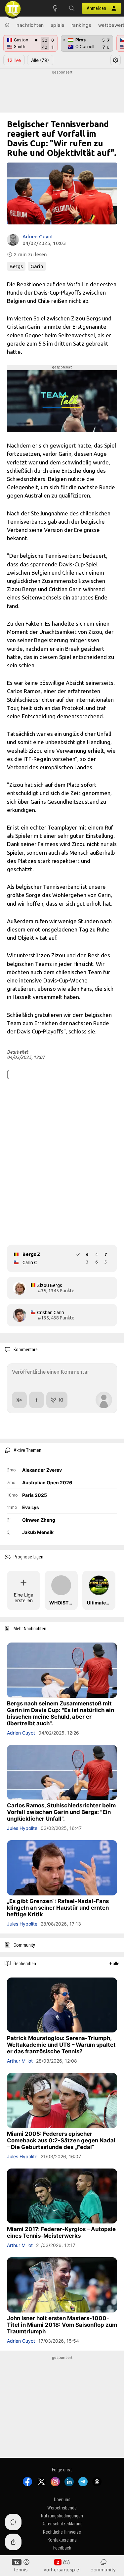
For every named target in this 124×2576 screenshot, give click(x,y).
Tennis (21, 2570)
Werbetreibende (62, 2508)
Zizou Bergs (50, 1285)
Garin (37, 266)
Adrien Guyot (38, 237)
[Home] (7, 25)
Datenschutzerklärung (62, 2524)
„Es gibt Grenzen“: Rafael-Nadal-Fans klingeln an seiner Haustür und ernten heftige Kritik (58, 1908)
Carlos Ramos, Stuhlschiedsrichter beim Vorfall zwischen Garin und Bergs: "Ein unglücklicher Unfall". (61, 1812)
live (14, 60)
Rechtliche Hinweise (62, 2532)
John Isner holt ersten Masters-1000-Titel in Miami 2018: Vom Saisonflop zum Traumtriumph (62, 2325)
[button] (72, 8)
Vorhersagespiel (62, 2570)
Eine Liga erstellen (24, 1598)
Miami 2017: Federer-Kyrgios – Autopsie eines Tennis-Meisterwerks (61, 2232)
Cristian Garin (51, 1312)
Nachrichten (30, 25)
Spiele (58, 25)
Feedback (62, 2548)
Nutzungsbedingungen (62, 2516)
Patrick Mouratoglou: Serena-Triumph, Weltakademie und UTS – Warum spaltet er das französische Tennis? (61, 2045)
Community (103, 2570)
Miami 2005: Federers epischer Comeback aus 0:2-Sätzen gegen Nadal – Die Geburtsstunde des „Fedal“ (61, 2140)
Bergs (16, 266)
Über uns (62, 2500)
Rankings (81, 25)
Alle (40, 60)
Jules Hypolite (22, 1828)
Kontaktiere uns (62, 2540)
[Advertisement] (62, 92)
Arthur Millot (20, 2061)
